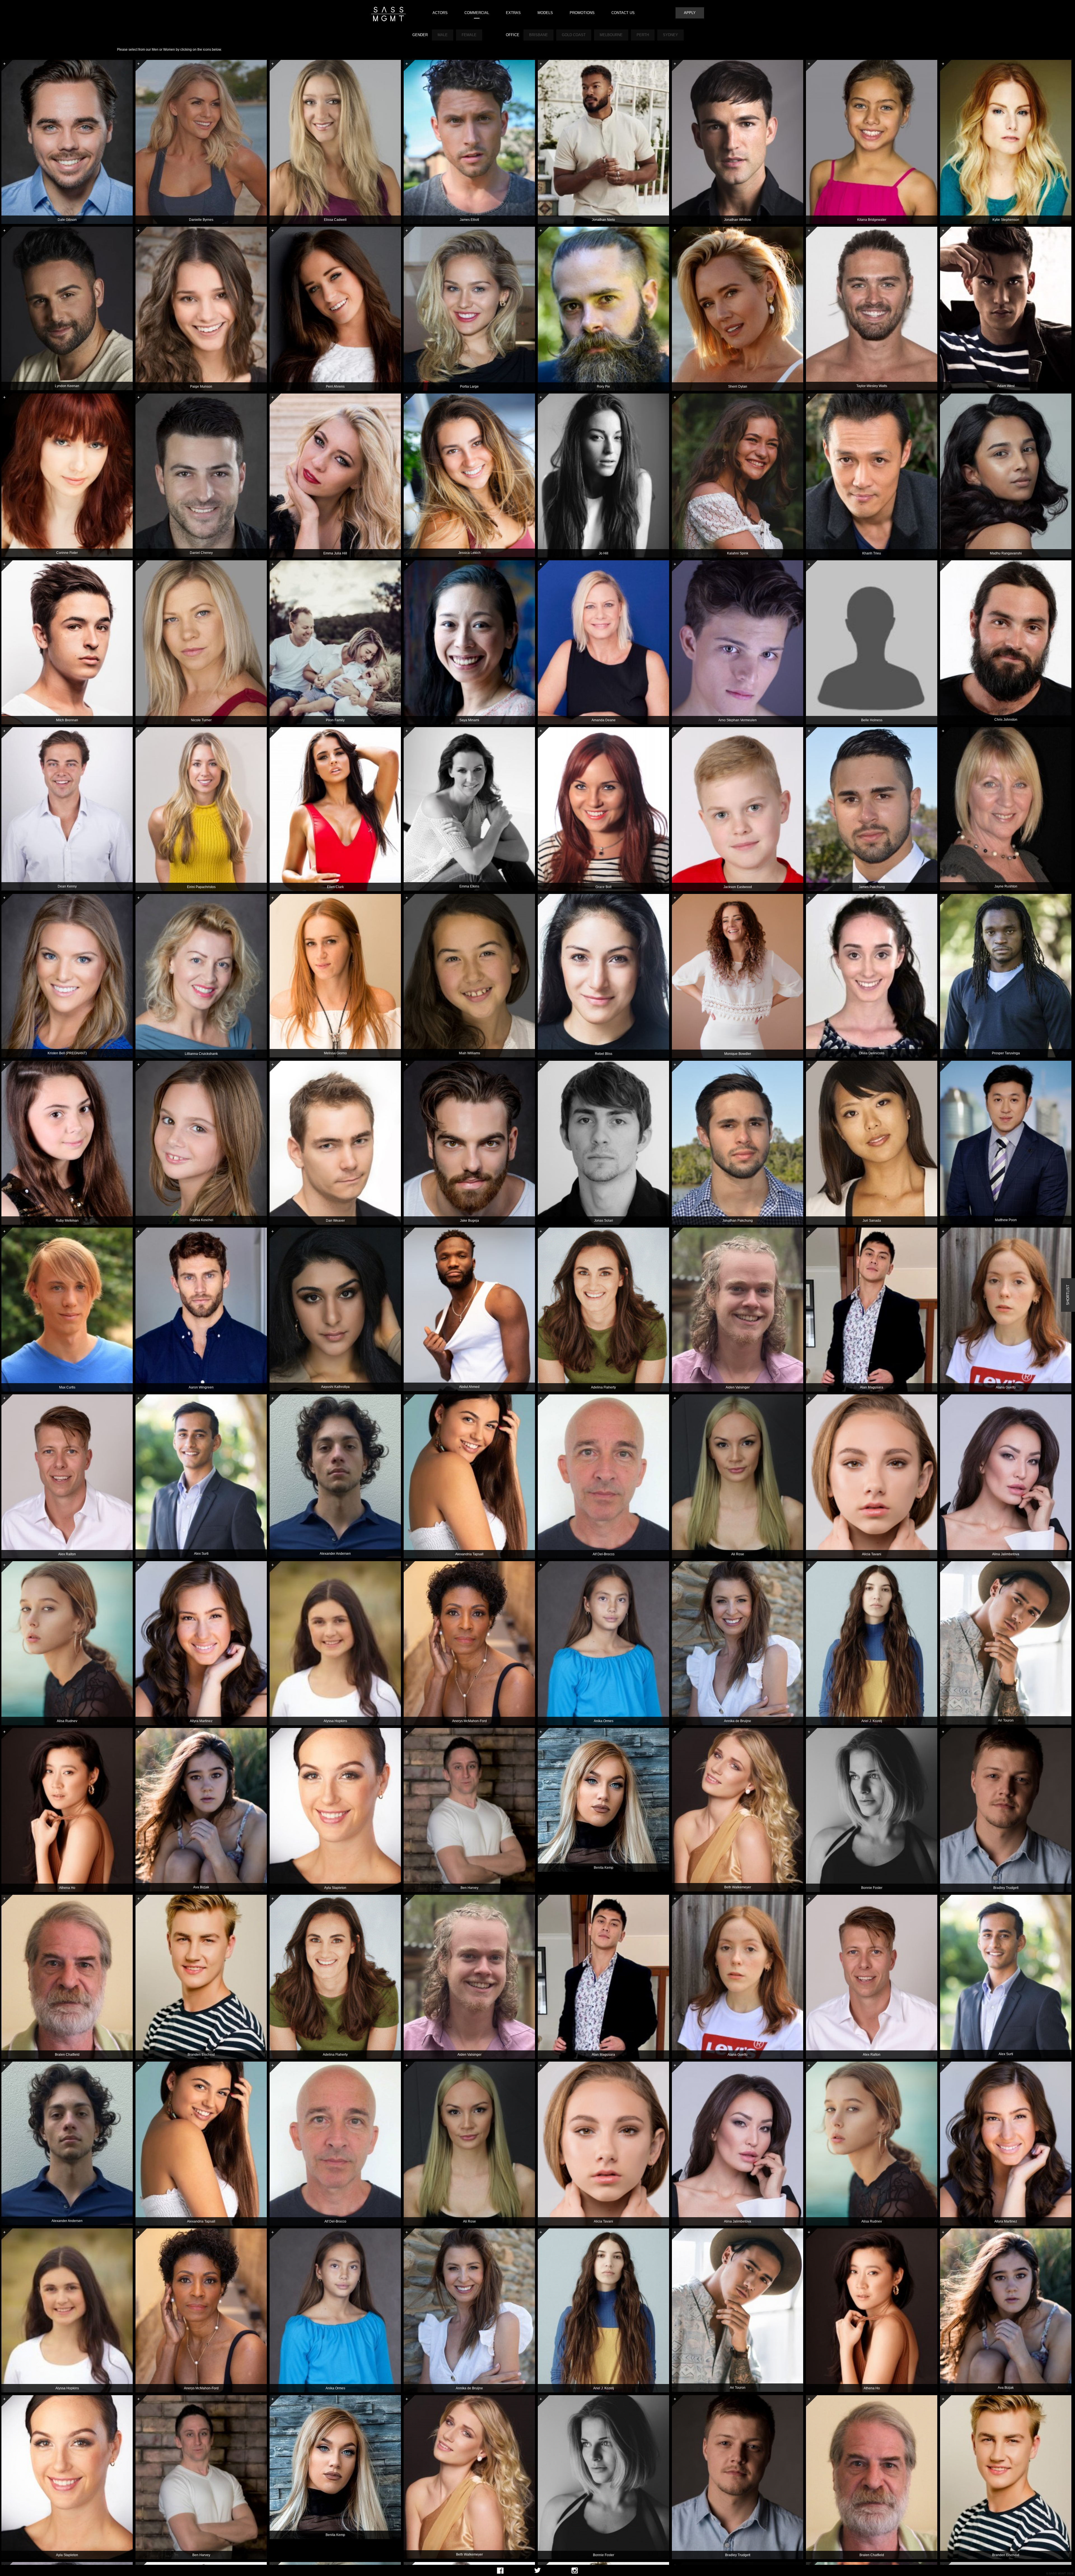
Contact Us (623, 13)
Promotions (582, 13)
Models (545, 13)
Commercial (477, 13)
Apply (690, 13)
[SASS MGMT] (388, 14)
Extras (513, 13)
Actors (440, 13)
